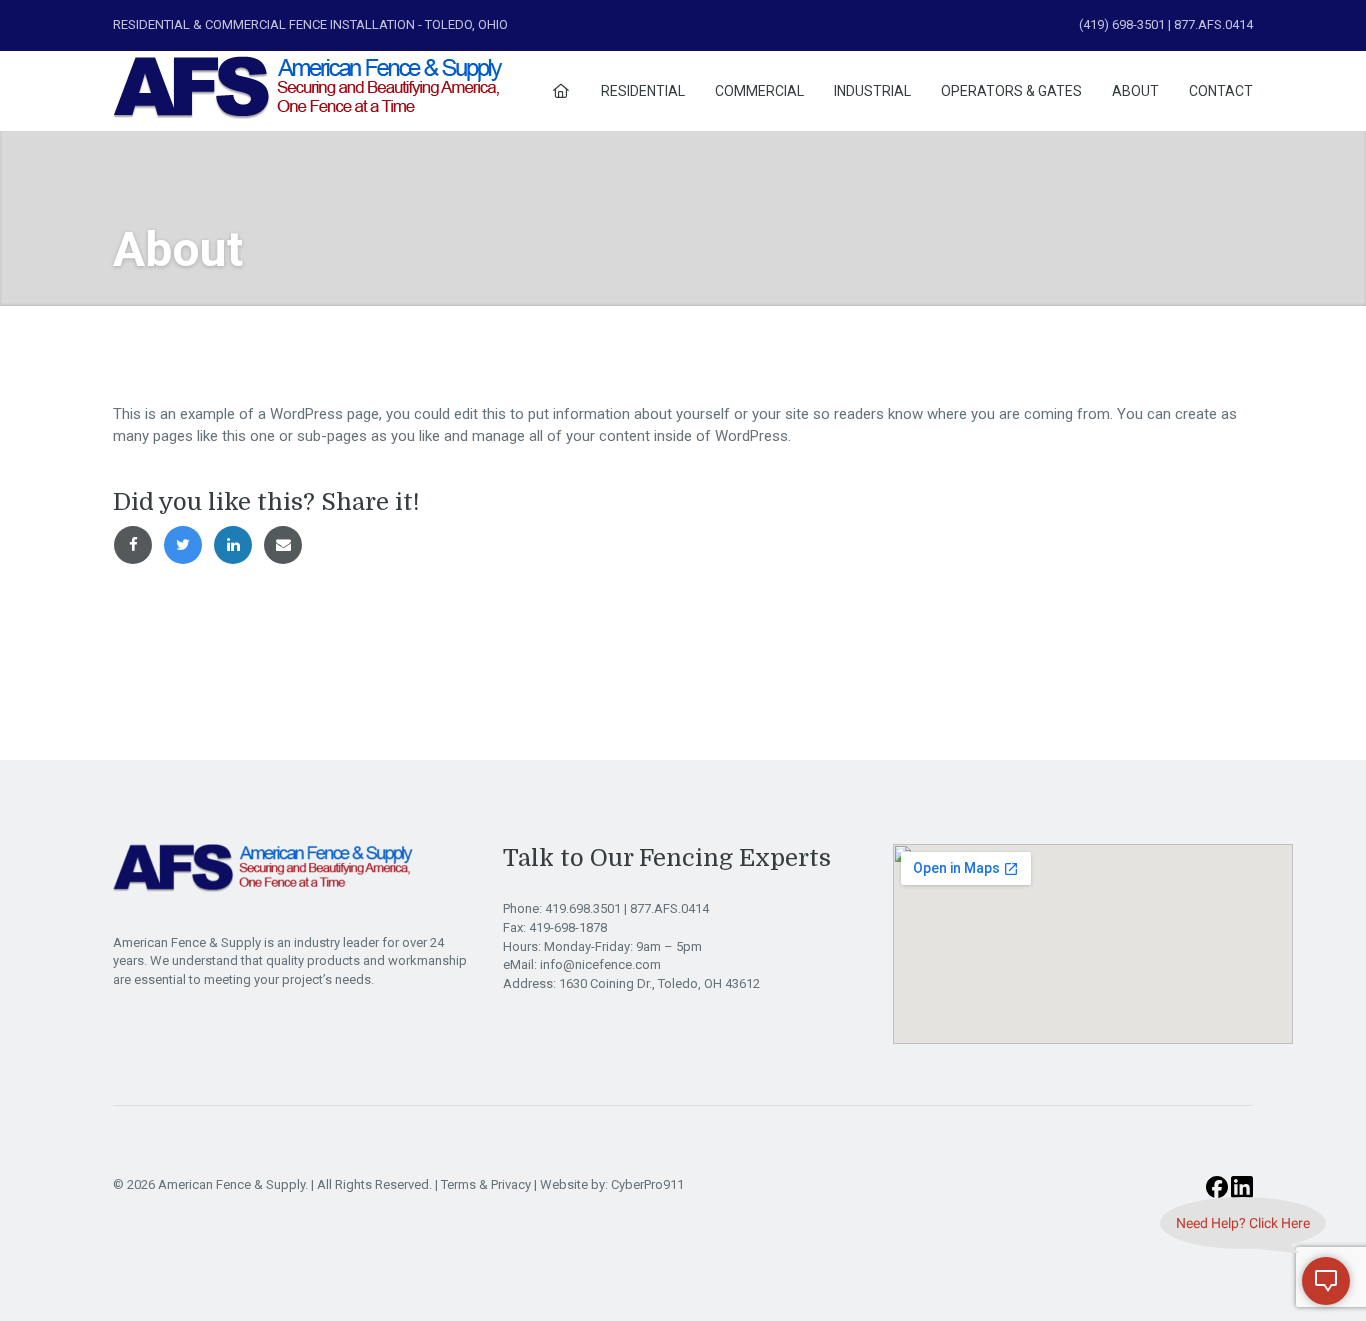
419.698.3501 (584, 908)
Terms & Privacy (486, 1184)
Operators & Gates (1011, 91)
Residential (643, 91)
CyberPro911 (647, 1184)
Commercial (759, 91)
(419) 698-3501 (1122, 24)
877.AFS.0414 (669, 908)
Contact (1221, 91)
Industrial (872, 91)
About (1135, 91)
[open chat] (1326, 1281)
